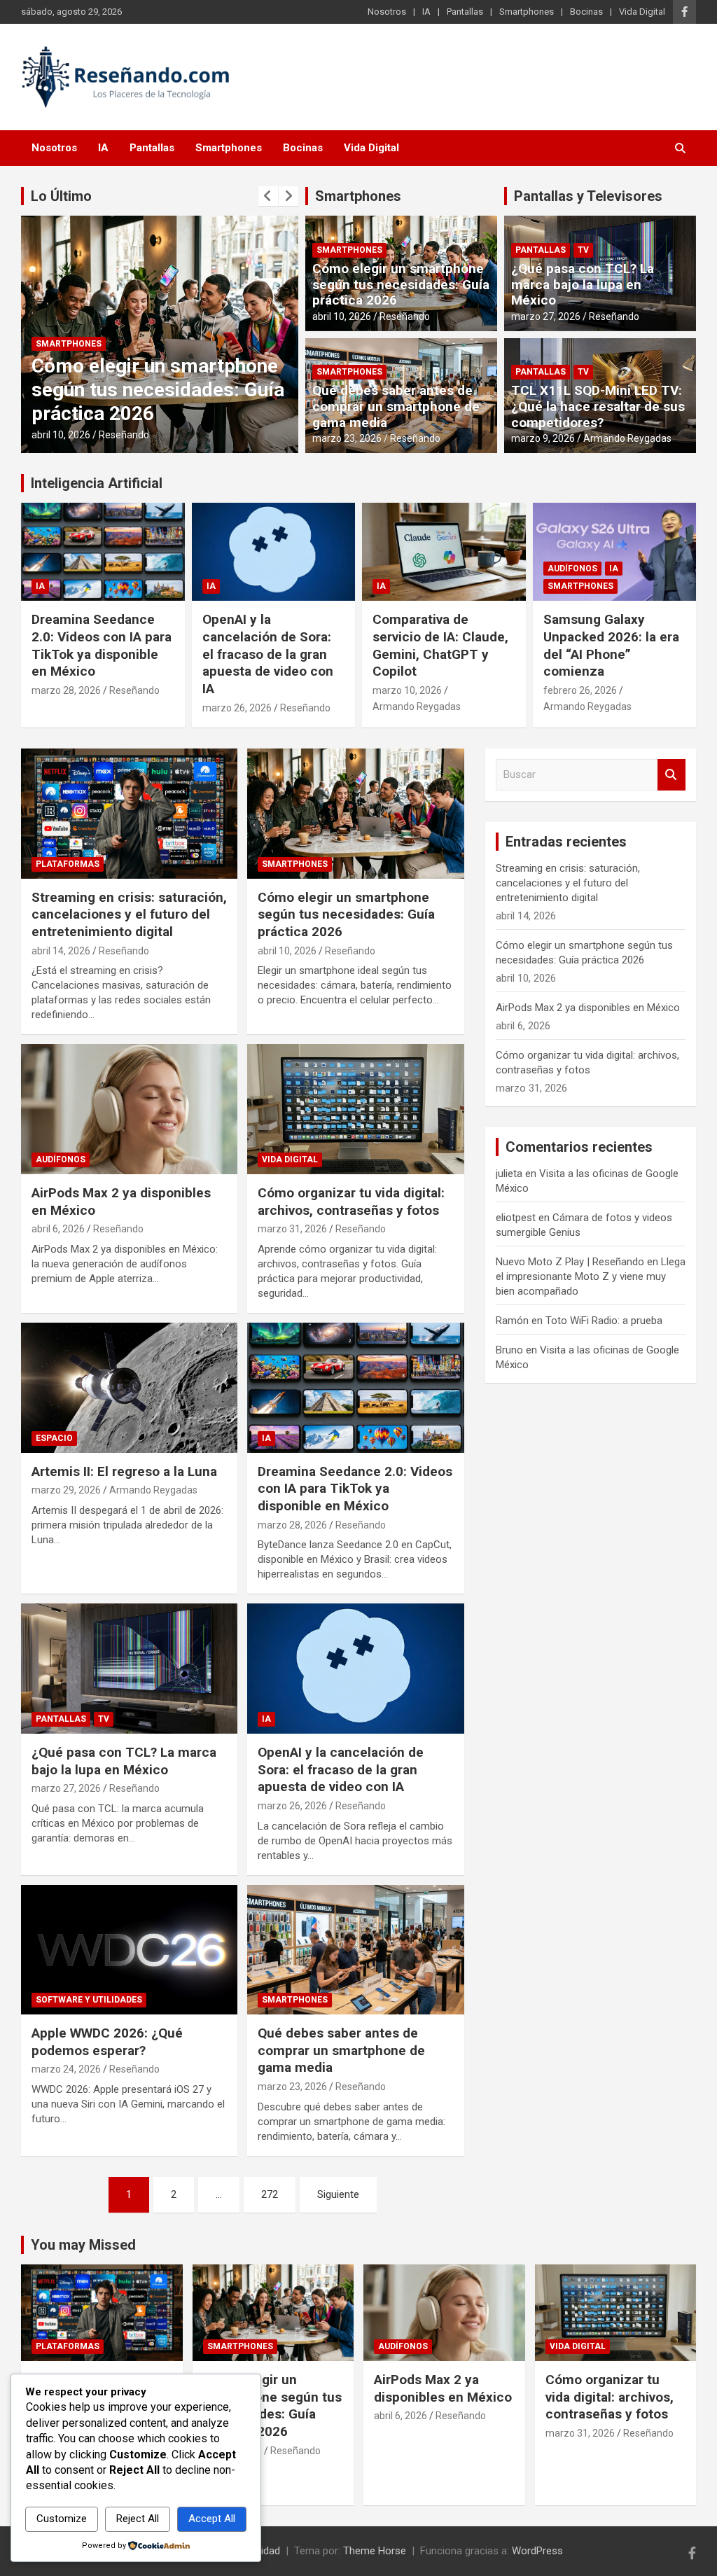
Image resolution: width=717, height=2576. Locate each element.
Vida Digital (642, 12)
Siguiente (338, 2194)
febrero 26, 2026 (580, 690)
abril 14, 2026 (61, 951)
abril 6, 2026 (58, 1229)
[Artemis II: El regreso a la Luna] (129, 1387)
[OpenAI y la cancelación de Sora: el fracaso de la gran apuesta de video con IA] (355, 1669)
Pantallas (465, 12)
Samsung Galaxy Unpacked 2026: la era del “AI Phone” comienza (611, 645)
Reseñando (124, 435)
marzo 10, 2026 (407, 690)
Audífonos (572, 569)
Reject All (138, 2519)
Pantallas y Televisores (588, 196)
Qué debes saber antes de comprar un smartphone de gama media (396, 406)
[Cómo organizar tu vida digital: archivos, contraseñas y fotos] (355, 1109)
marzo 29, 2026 (66, 1490)
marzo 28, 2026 (66, 690)
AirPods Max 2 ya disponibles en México (588, 1008)
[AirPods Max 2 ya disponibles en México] (129, 1109)
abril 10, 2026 (61, 435)
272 (270, 2194)
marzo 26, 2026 (237, 708)
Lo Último (61, 196)
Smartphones (527, 12)
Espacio (54, 1438)
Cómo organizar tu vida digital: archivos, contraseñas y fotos (351, 1202)
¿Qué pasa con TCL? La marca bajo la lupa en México (583, 285)
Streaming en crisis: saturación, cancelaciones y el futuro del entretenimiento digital (129, 914)
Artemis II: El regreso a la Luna (124, 1471)
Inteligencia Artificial (97, 483)
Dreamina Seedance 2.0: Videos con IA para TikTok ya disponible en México (102, 645)
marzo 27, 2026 (546, 316)
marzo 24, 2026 (66, 2069)
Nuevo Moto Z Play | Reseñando (570, 1262)
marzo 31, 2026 (292, 1229)
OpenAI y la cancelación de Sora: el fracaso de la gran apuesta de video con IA (268, 654)
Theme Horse (375, 2551)
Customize (62, 2519)
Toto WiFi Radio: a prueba (604, 1321)
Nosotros (387, 12)
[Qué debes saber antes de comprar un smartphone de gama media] (355, 1950)
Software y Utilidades (89, 2000)
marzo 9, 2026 (543, 438)
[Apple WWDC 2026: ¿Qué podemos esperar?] (129, 1950)
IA (426, 12)
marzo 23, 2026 (347, 438)
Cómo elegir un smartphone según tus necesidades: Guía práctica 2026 (158, 389)
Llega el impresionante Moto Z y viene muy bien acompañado (591, 1276)
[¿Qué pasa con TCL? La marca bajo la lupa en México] (129, 1669)
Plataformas (68, 864)
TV (583, 250)
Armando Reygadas (627, 438)
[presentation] (268, 196)
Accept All (212, 2519)
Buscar (671, 775)
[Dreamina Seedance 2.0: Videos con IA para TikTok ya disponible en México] (355, 1387)
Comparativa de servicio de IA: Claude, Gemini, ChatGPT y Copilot (440, 645)
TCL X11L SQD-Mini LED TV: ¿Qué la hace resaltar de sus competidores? (598, 406)
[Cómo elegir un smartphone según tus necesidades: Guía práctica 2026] (355, 814)
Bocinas (586, 12)
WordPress (537, 2551)
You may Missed (83, 2245)
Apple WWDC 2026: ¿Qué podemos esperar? (107, 2042)
